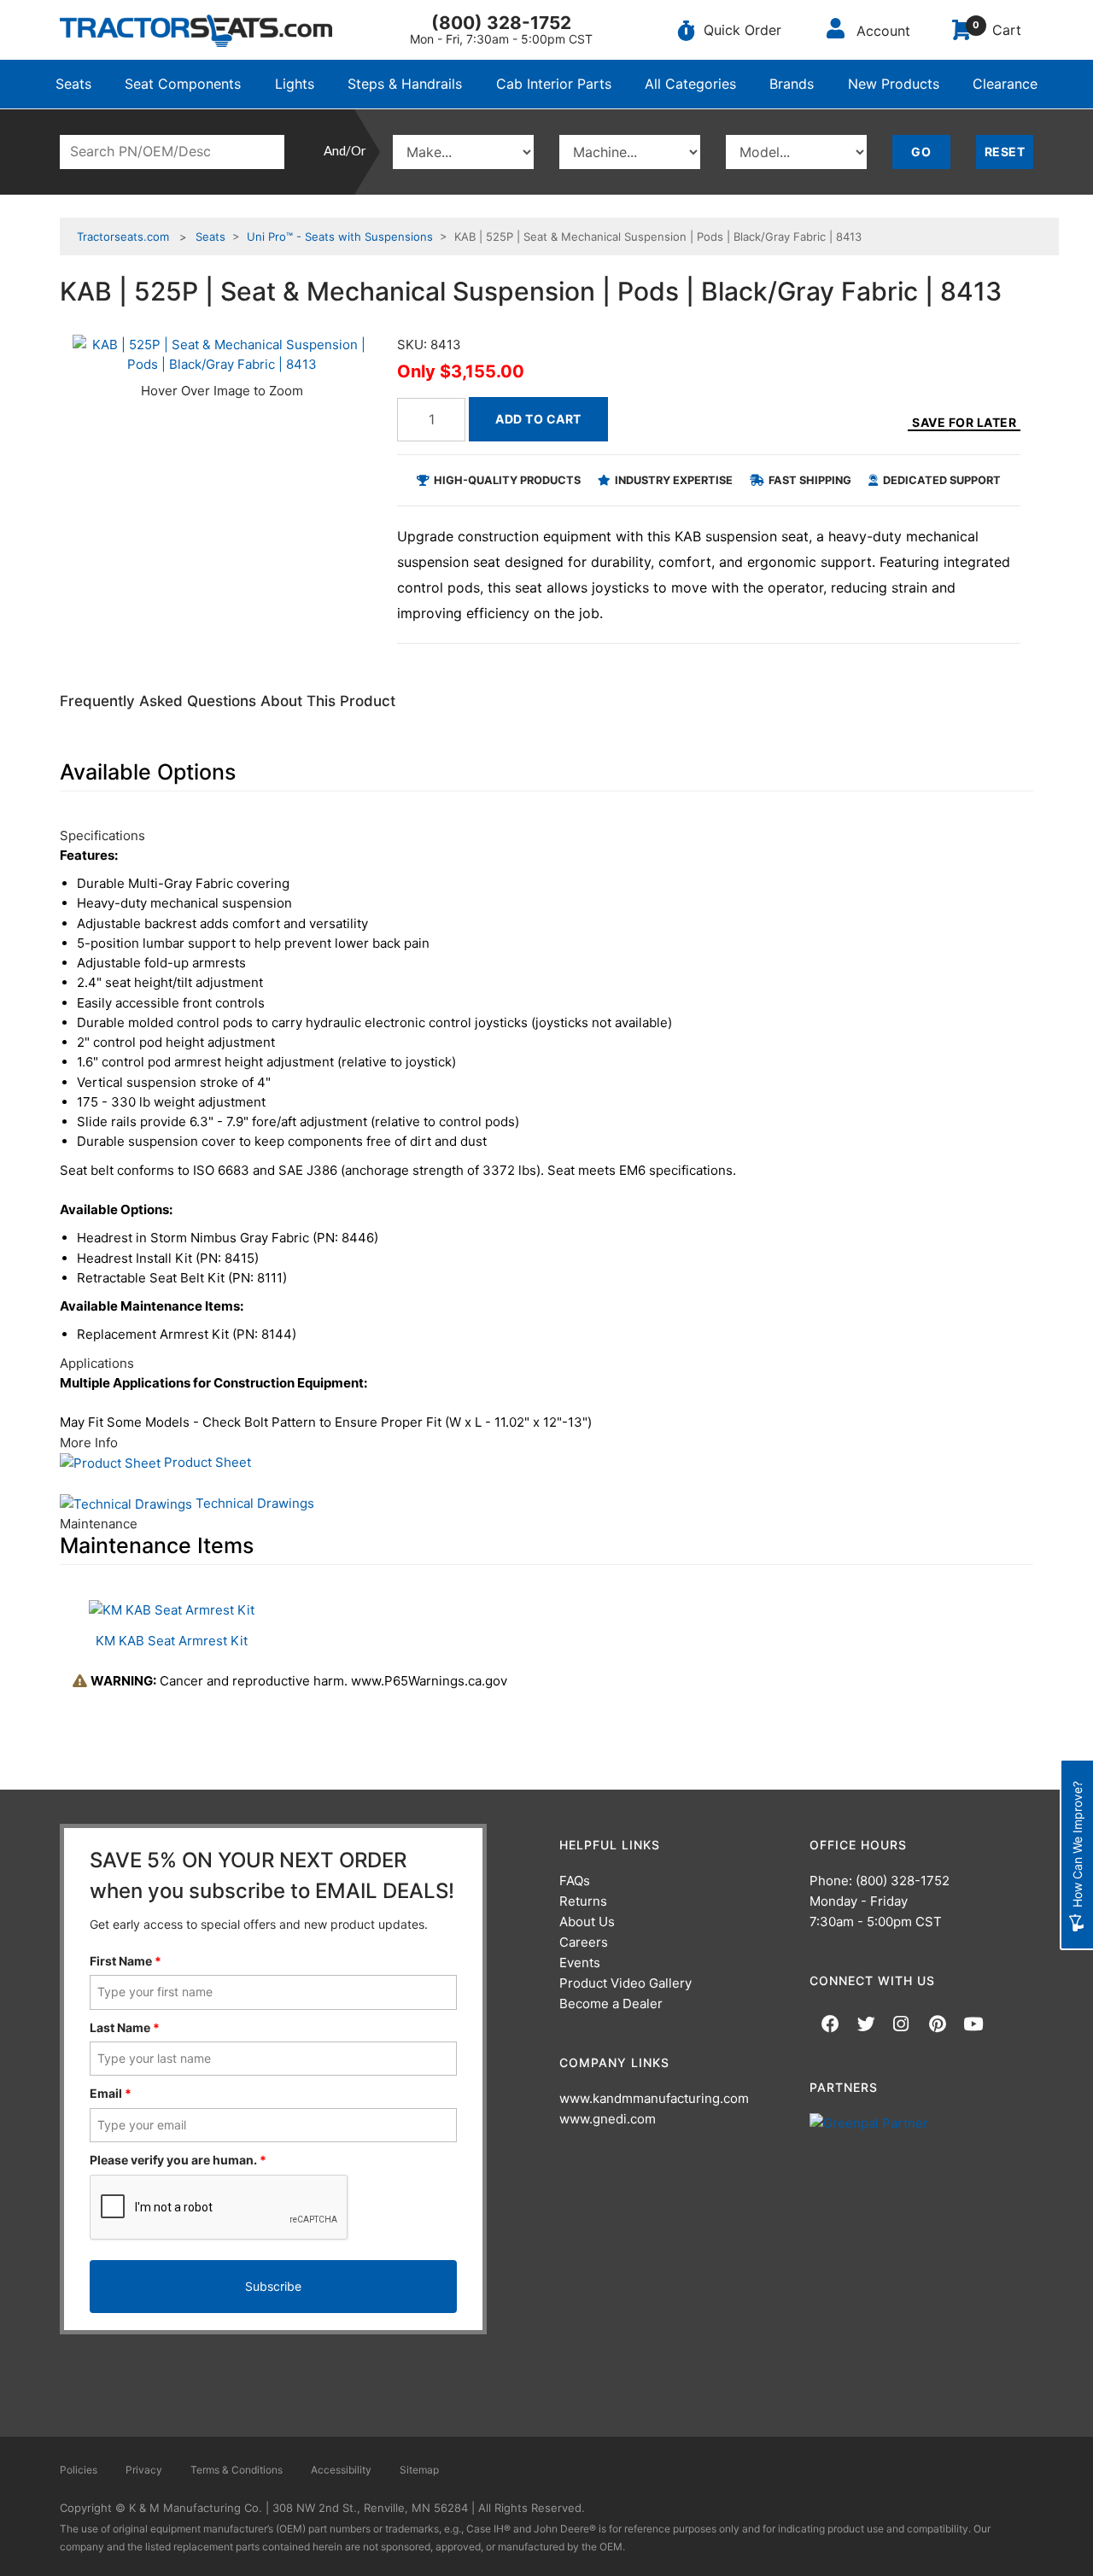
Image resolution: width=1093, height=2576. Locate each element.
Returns (583, 1901)
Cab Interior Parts (554, 84)
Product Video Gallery (625, 1983)
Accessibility (341, 2470)
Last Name (125, 2027)
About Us (587, 1922)
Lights (295, 84)
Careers (584, 1942)
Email (111, 2093)
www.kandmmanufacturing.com (654, 2098)
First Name (126, 1961)
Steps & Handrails (405, 84)
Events (580, 1963)
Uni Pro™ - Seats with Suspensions (340, 237)
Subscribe (273, 2286)
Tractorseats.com (123, 237)
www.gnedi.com (608, 2119)
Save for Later (964, 422)
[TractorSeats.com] (196, 31)
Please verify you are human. (178, 2160)
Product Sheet (206, 1462)
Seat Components (183, 84)
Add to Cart (538, 419)
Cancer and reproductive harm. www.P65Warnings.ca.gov (299, 1681)
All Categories (690, 84)
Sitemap (419, 2470)
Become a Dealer (611, 2004)
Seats (73, 84)
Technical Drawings (253, 1503)
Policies (79, 2470)
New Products (894, 84)
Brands (792, 84)
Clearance (1005, 84)
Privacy (144, 2470)
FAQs (575, 1881)
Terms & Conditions (237, 2470)
